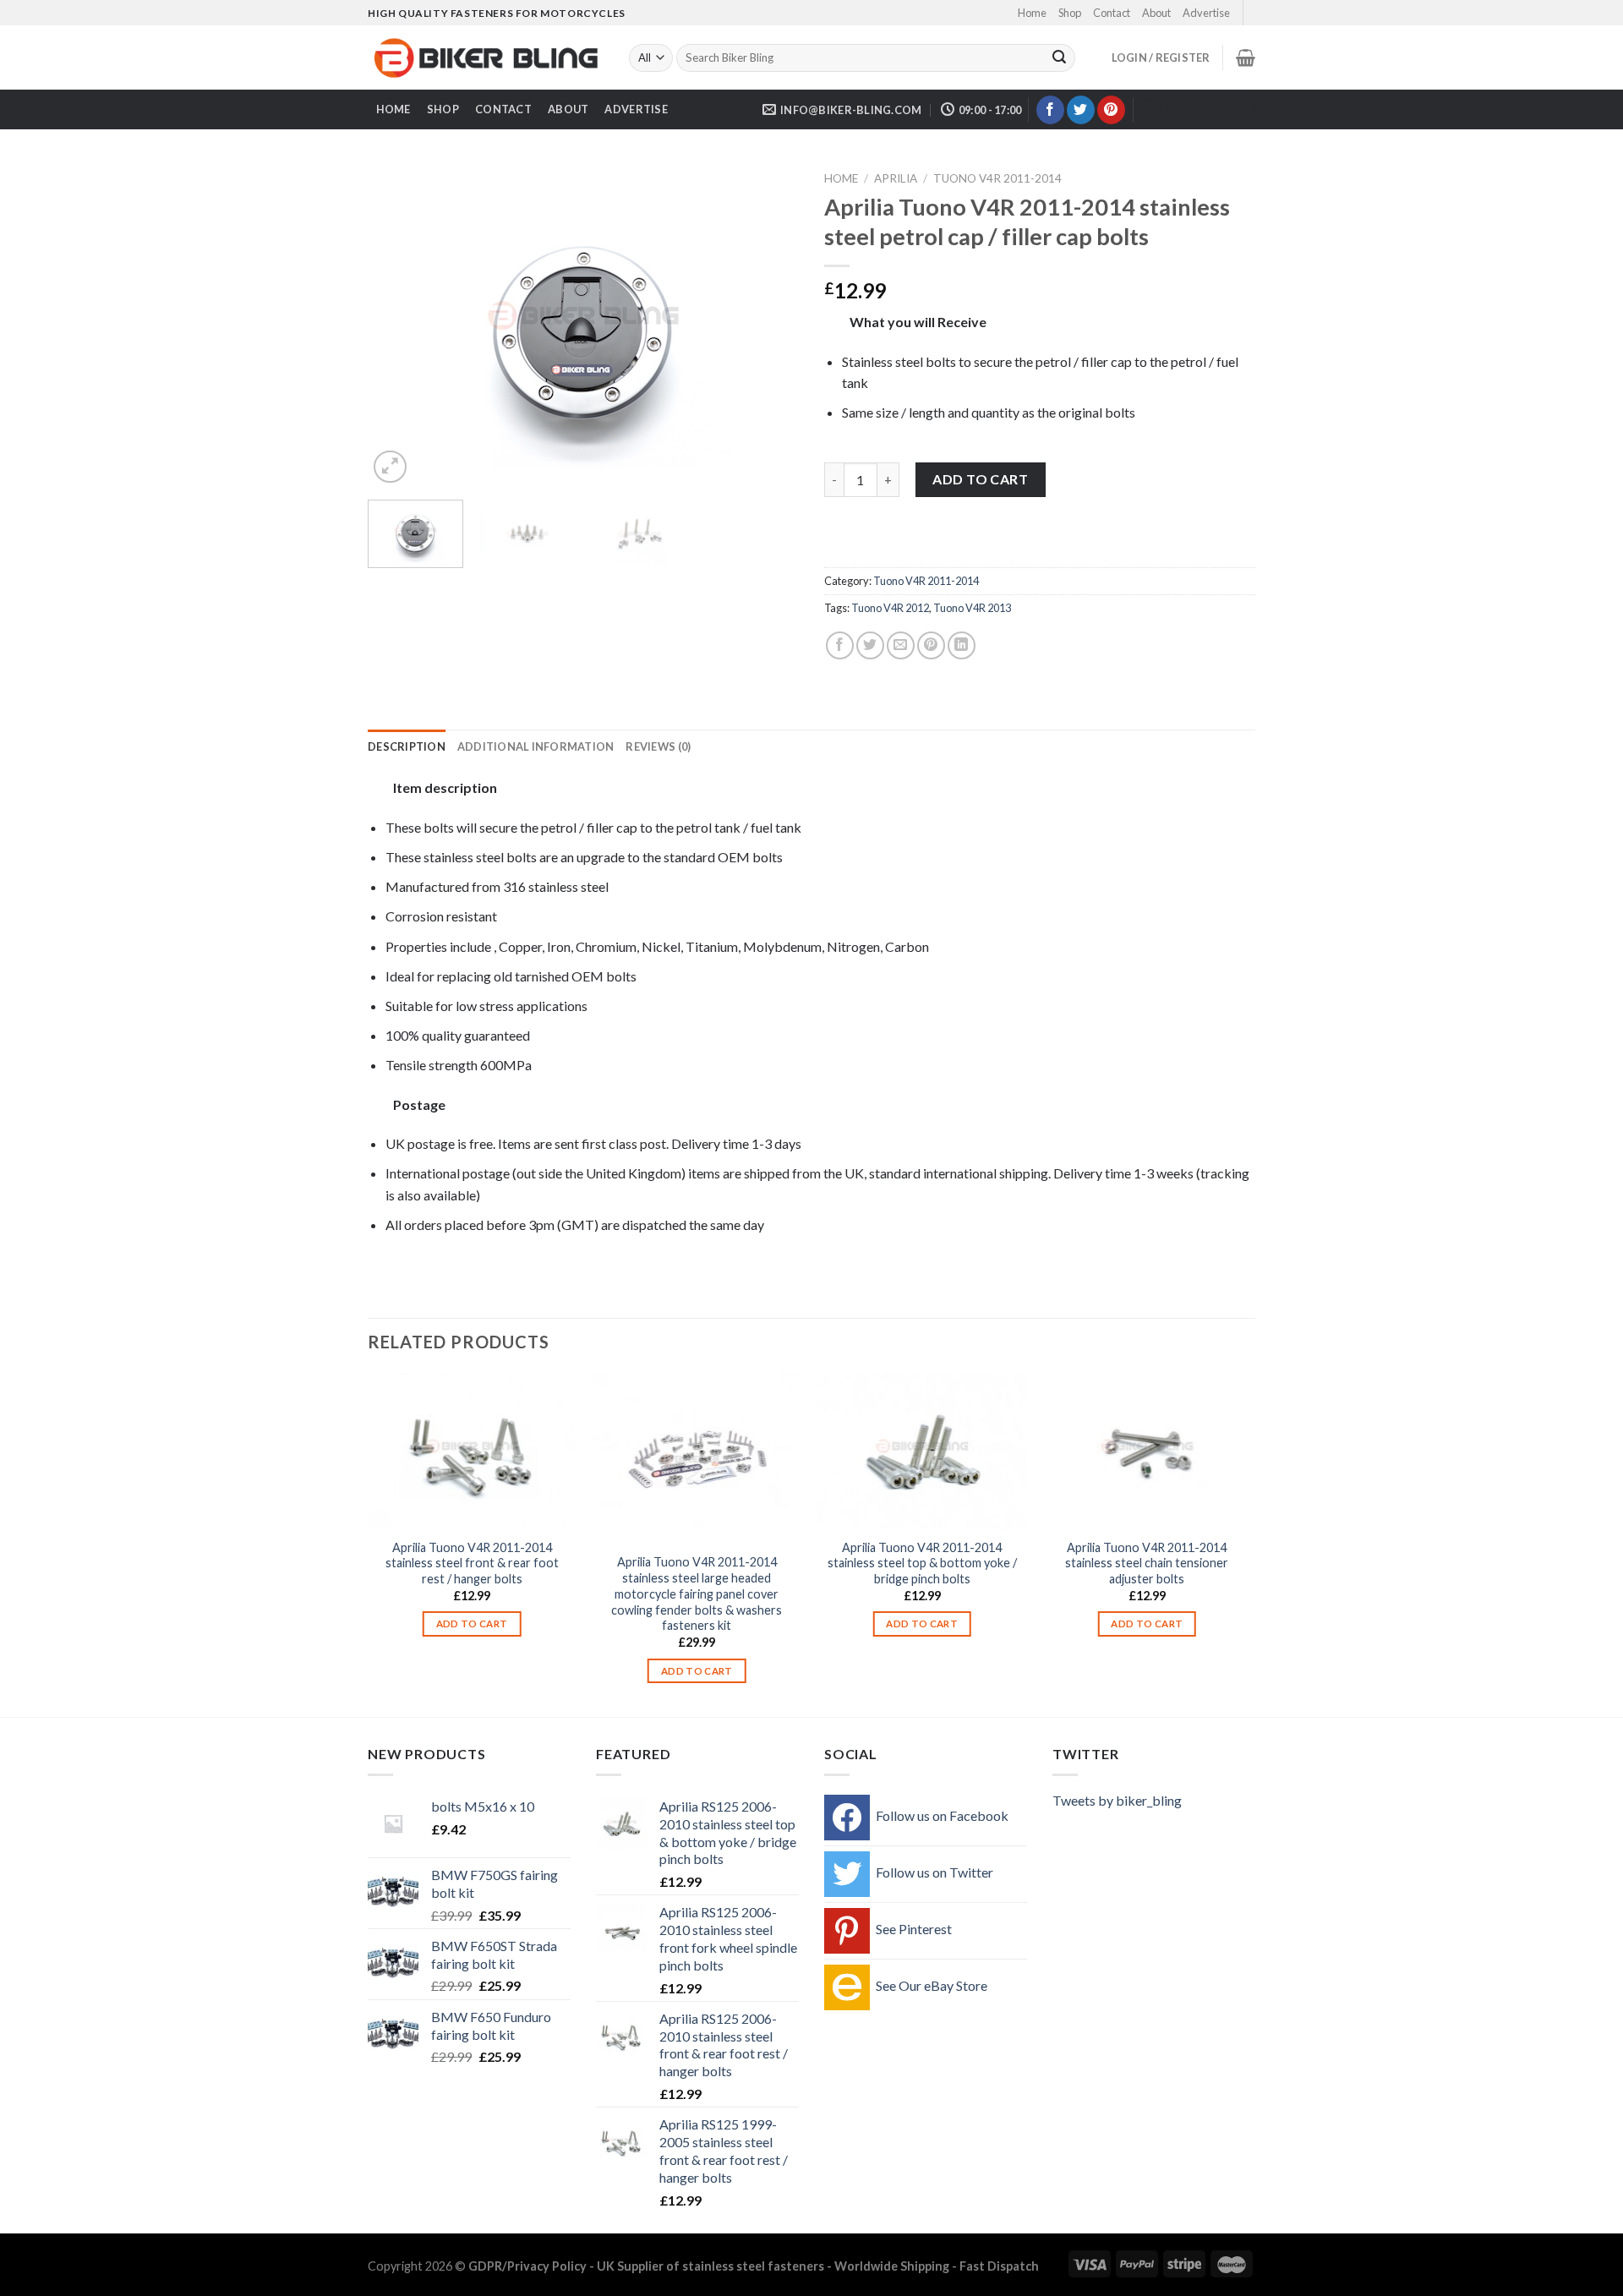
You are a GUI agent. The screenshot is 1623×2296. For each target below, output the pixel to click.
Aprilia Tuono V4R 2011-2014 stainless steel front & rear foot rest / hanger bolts (472, 1563)
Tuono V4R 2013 (972, 608)
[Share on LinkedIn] (962, 645)
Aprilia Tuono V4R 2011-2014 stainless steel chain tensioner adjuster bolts (1147, 1563)
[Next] (769, 326)
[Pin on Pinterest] (931, 645)
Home (1032, 13)
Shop (1070, 13)
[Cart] (1246, 57)
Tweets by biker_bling (1117, 1800)
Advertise (1206, 13)
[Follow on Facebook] (1050, 110)
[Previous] (397, 326)
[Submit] (1059, 58)
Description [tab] (407, 746)
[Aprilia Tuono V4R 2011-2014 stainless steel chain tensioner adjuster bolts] (1148, 1451)
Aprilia (896, 178)
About (1156, 13)
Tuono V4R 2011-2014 (997, 178)
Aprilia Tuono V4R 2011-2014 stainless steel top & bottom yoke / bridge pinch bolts (922, 1563)
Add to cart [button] (472, 1624)
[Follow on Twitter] (1081, 110)
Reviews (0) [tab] (658, 746)
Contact (1112, 13)
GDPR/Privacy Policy (527, 2266)
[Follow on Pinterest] (1111, 110)
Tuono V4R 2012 (890, 608)
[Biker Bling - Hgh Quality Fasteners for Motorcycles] (486, 58)
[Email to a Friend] (901, 645)
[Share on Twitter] (870, 645)
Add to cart (980, 479)
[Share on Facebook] (840, 645)
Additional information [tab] (536, 746)
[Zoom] (390, 467)
